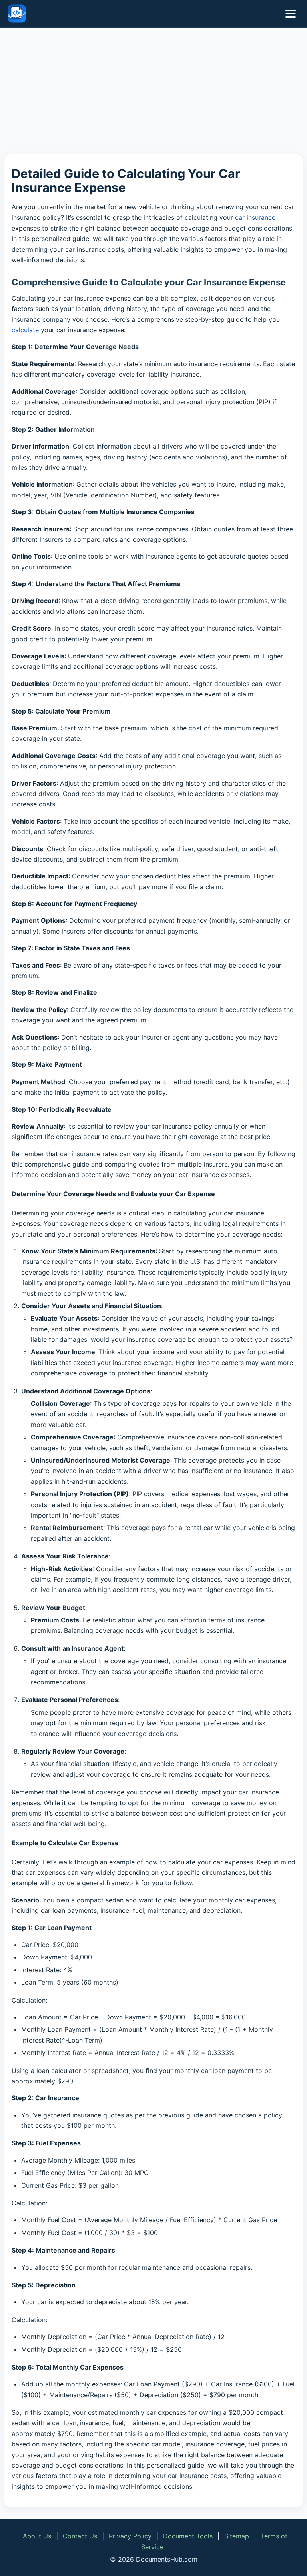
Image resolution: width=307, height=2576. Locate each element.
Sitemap (237, 2536)
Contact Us (80, 2536)
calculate (26, 330)
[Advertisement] (153, 92)
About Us (37, 2536)
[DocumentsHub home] (17, 14)
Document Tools (188, 2536)
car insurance (255, 217)
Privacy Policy (130, 2536)
